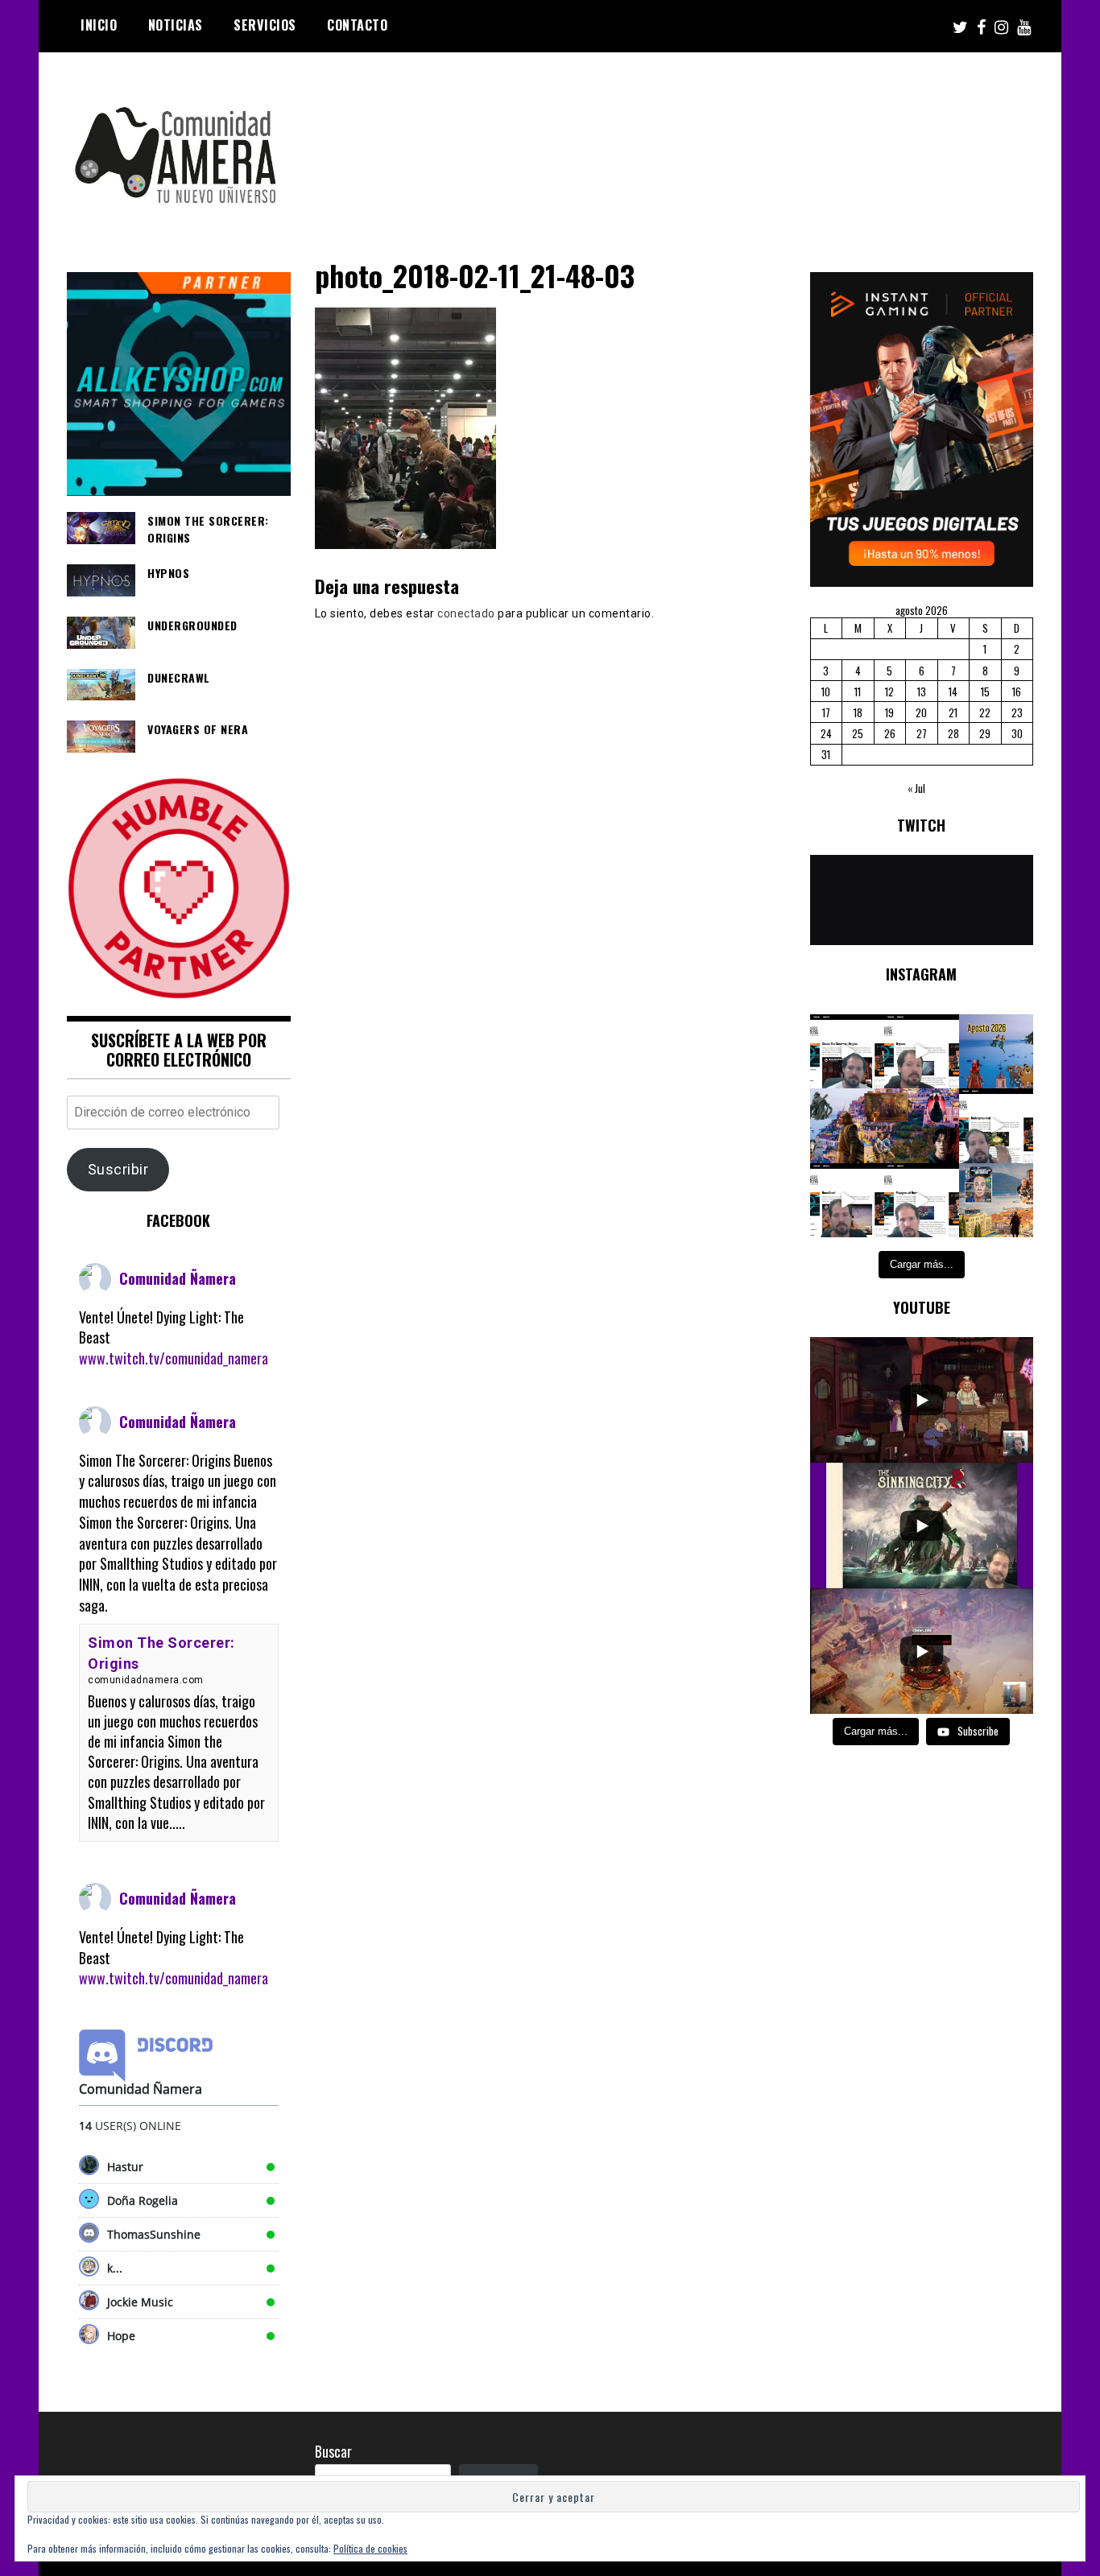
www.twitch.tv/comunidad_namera (174, 1358)
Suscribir (118, 1169)
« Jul (916, 788)
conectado (466, 613)
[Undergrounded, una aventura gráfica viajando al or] (997, 1126)
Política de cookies (370, 2548)
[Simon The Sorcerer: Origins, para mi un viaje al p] (848, 1052)
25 (858, 733)
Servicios (265, 25)
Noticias (176, 25)
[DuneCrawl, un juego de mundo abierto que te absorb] (848, 1201)
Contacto (357, 25)
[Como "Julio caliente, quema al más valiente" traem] (997, 1201)
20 (921, 712)
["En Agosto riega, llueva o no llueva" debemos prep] (997, 1052)
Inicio (99, 25)
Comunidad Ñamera (178, 1278)
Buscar (333, 2451)
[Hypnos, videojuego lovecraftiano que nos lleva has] (922, 1052)
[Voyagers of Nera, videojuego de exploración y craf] (922, 1201)
